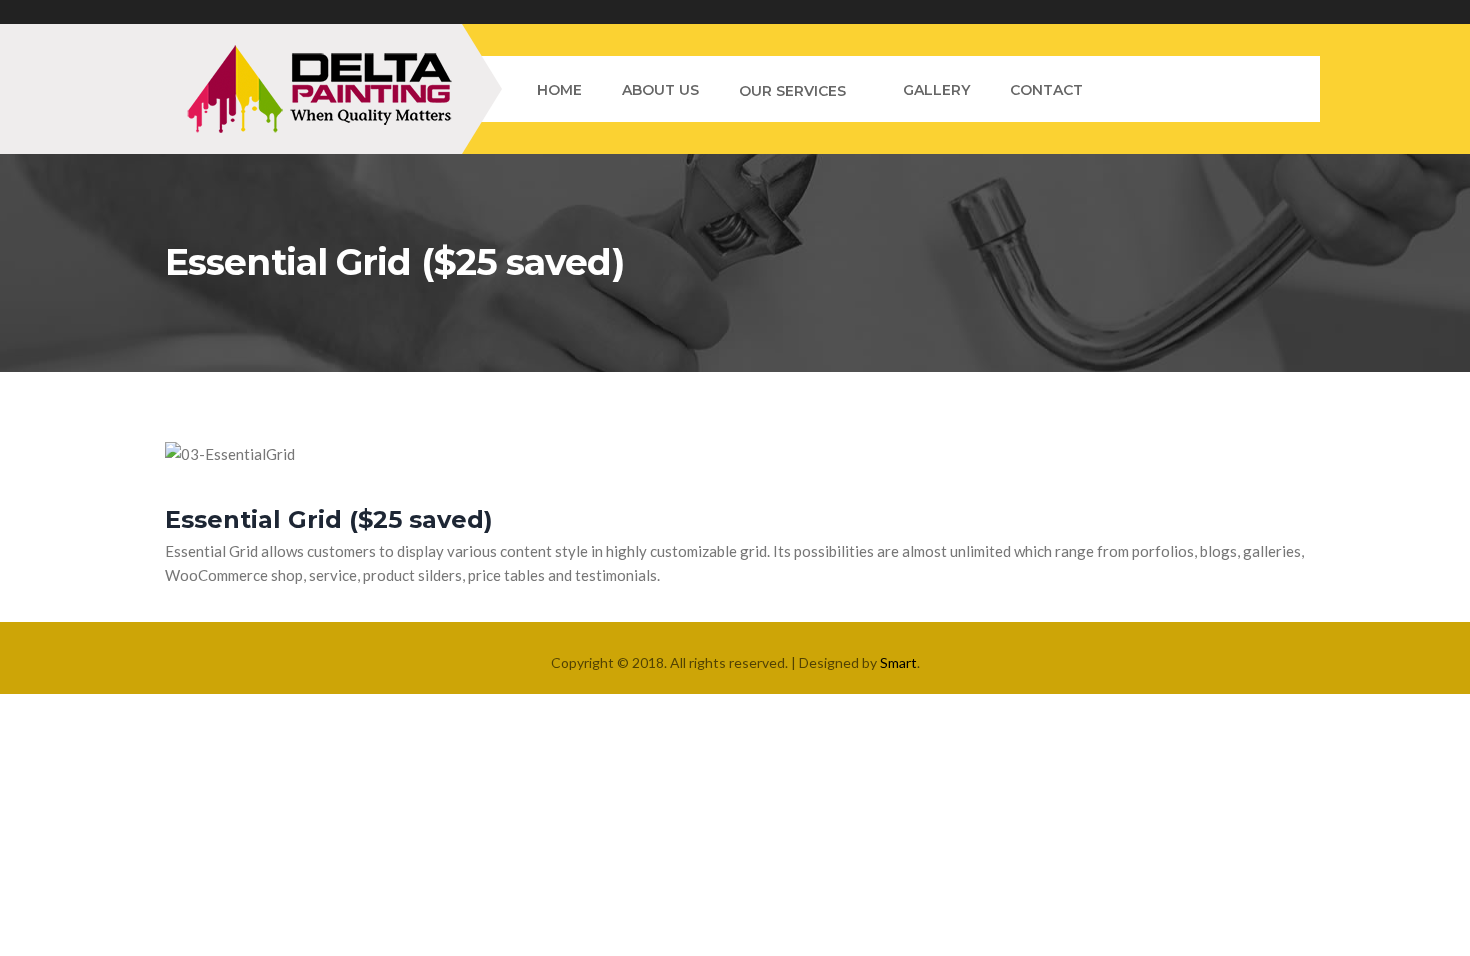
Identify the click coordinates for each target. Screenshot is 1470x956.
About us (660, 90)
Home (559, 90)
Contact (1046, 90)
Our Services (792, 91)
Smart (898, 662)
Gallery (936, 90)
